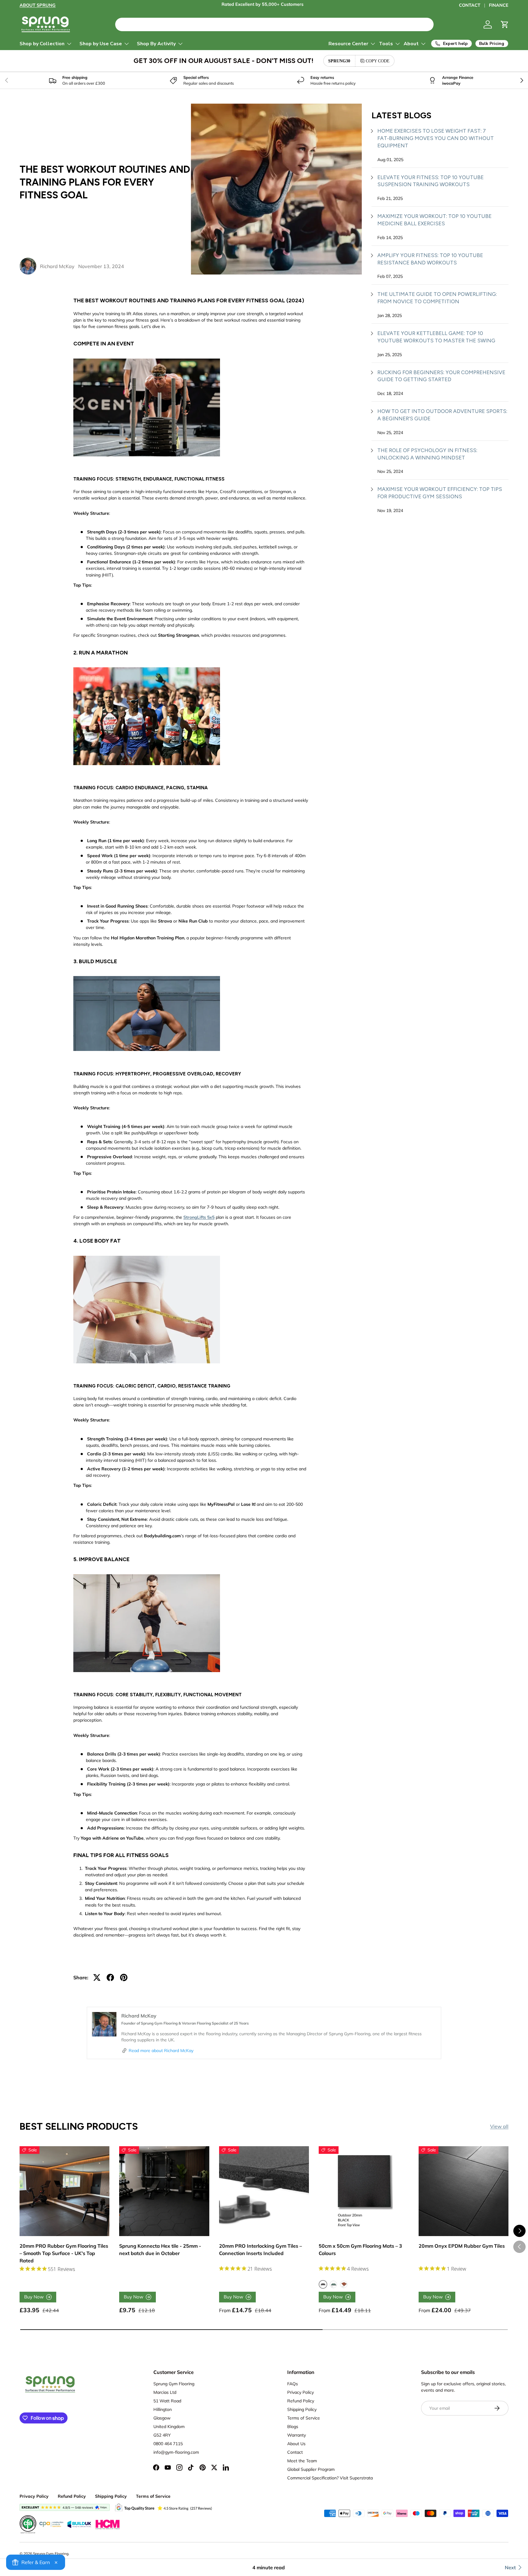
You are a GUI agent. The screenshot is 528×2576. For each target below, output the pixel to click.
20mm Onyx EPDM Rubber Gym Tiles (462, 2246)
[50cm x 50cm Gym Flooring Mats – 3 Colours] (364, 2191)
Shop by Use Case (101, 44)
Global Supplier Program (311, 2469)
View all (499, 2126)
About (411, 44)
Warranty (297, 2435)
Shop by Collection (42, 44)
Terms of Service (304, 2418)
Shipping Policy (302, 2409)
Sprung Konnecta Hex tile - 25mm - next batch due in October (160, 2250)
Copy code (378, 61)
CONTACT (470, 5)
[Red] (344, 2284)
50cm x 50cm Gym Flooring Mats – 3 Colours (360, 2250)
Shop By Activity (156, 44)
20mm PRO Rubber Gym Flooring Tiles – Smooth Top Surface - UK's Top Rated (64, 2253)
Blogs (293, 2427)
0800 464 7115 (168, 2444)
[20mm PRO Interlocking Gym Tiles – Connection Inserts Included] (264, 2191)
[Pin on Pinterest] (124, 1977)
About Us (296, 2444)
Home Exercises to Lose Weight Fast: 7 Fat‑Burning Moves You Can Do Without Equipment (436, 138)
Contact (295, 2452)
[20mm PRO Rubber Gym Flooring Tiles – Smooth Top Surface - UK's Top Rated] (64, 2191)
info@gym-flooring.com (176, 2452)
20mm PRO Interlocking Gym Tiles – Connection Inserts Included (260, 2250)
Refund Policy (301, 2401)
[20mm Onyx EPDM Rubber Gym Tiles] (464, 2191)
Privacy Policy (301, 2392)
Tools (386, 44)
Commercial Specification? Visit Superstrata (330, 2478)
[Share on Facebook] (110, 1977)
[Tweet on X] (97, 1977)
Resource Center (348, 44)
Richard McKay (57, 266)
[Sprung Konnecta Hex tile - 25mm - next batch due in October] (164, 2191)
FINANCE (499, 5)
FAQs (293, 2384)
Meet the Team (302, 2461)
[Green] (333, 2284)
